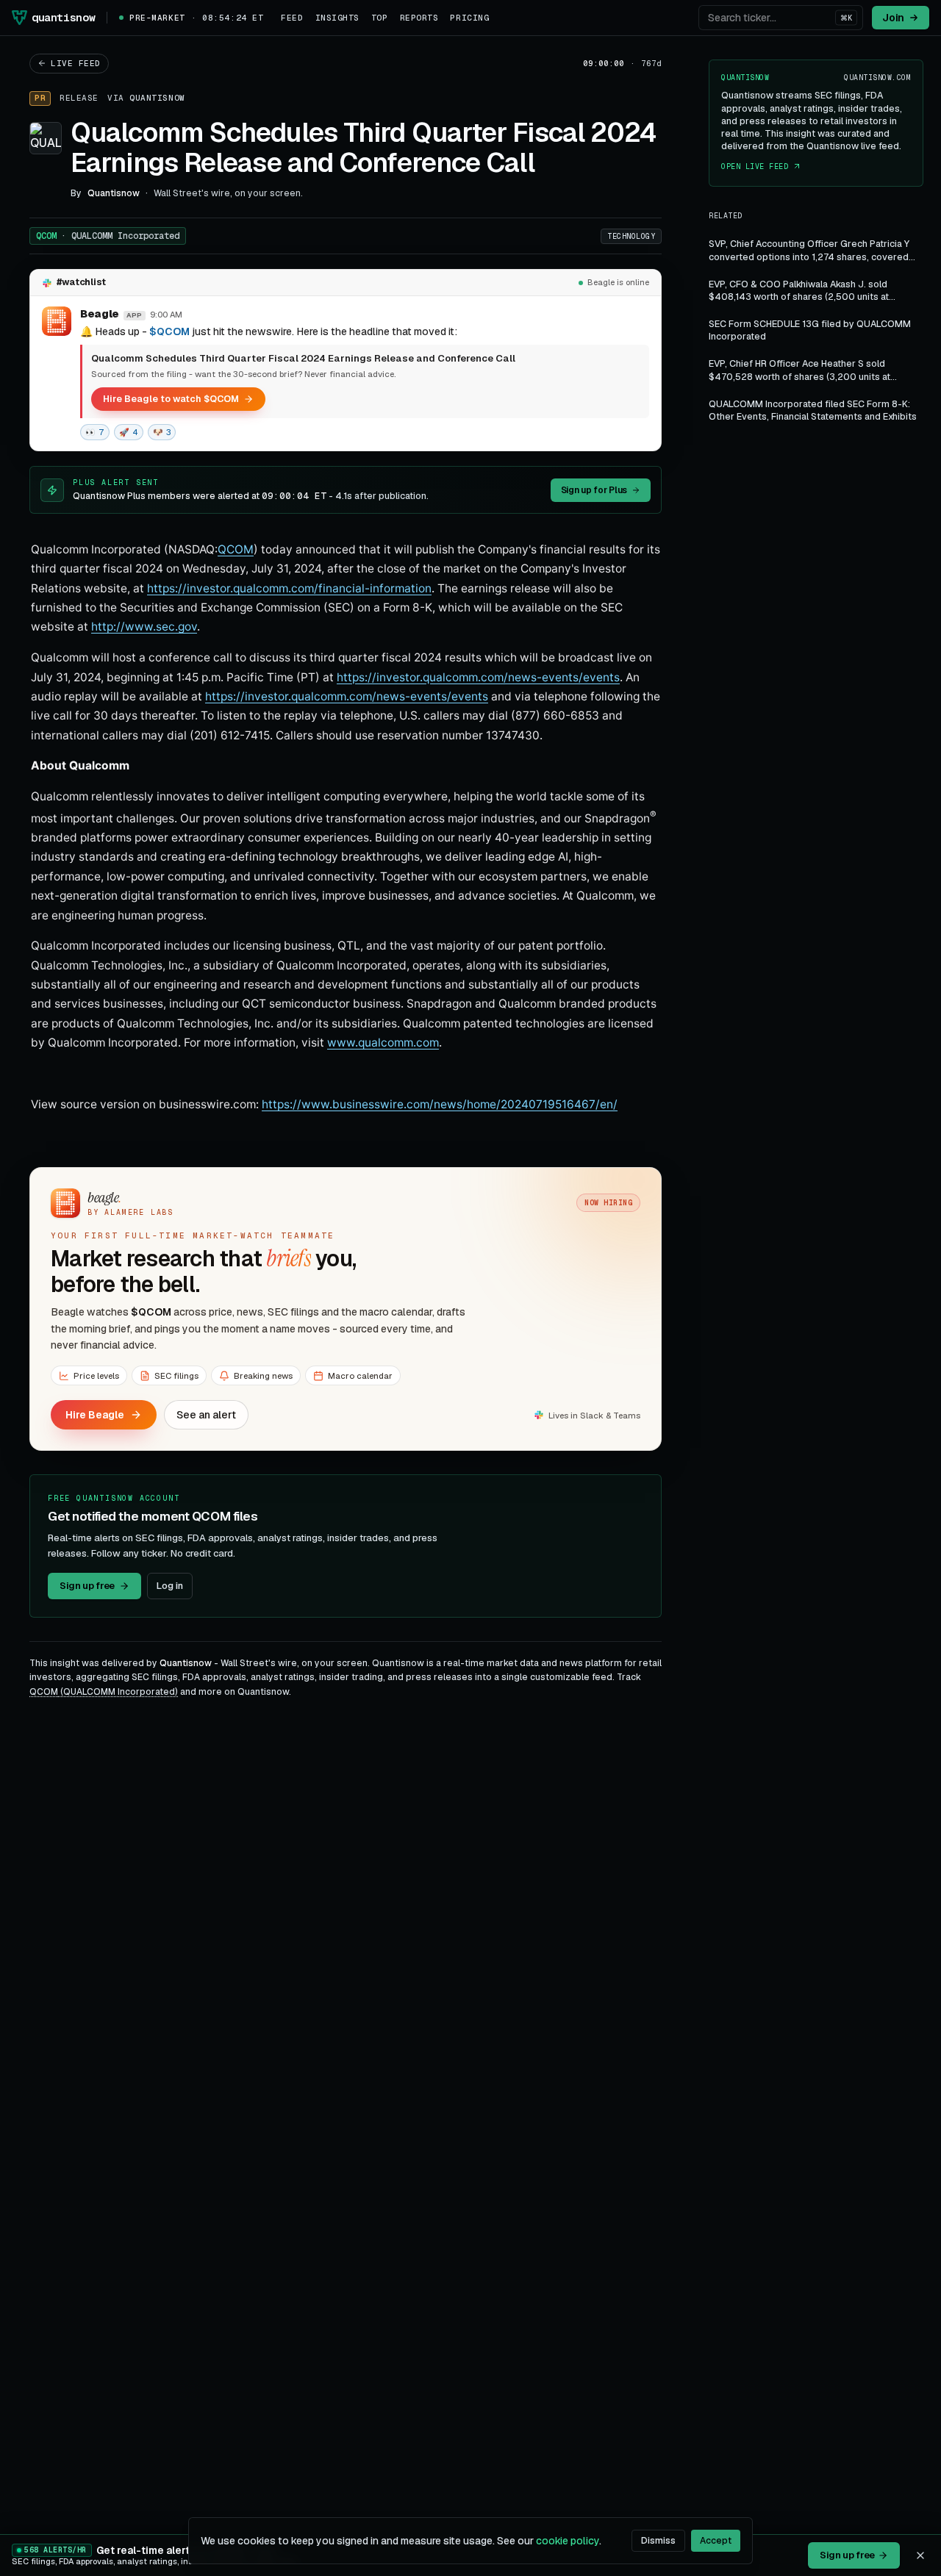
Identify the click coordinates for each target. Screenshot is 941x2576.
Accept (716, 2541)
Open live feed (755, 166)
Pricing (469, 18)
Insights (337, 18)
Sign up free (87, 1586)
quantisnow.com (877, 78)
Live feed (76, 63)
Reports (419, 18)
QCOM (108, 236)
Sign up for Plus (594, 490)
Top (380, 18)
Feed (292, 18)
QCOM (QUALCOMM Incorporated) (104, 1692)
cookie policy (568, 2541)
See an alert (206, 1415)
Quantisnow (157, 98)
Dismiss (658, 2541)
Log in (170, 1586)
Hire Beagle (95, 1415)
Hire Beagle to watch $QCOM (171, 399)
